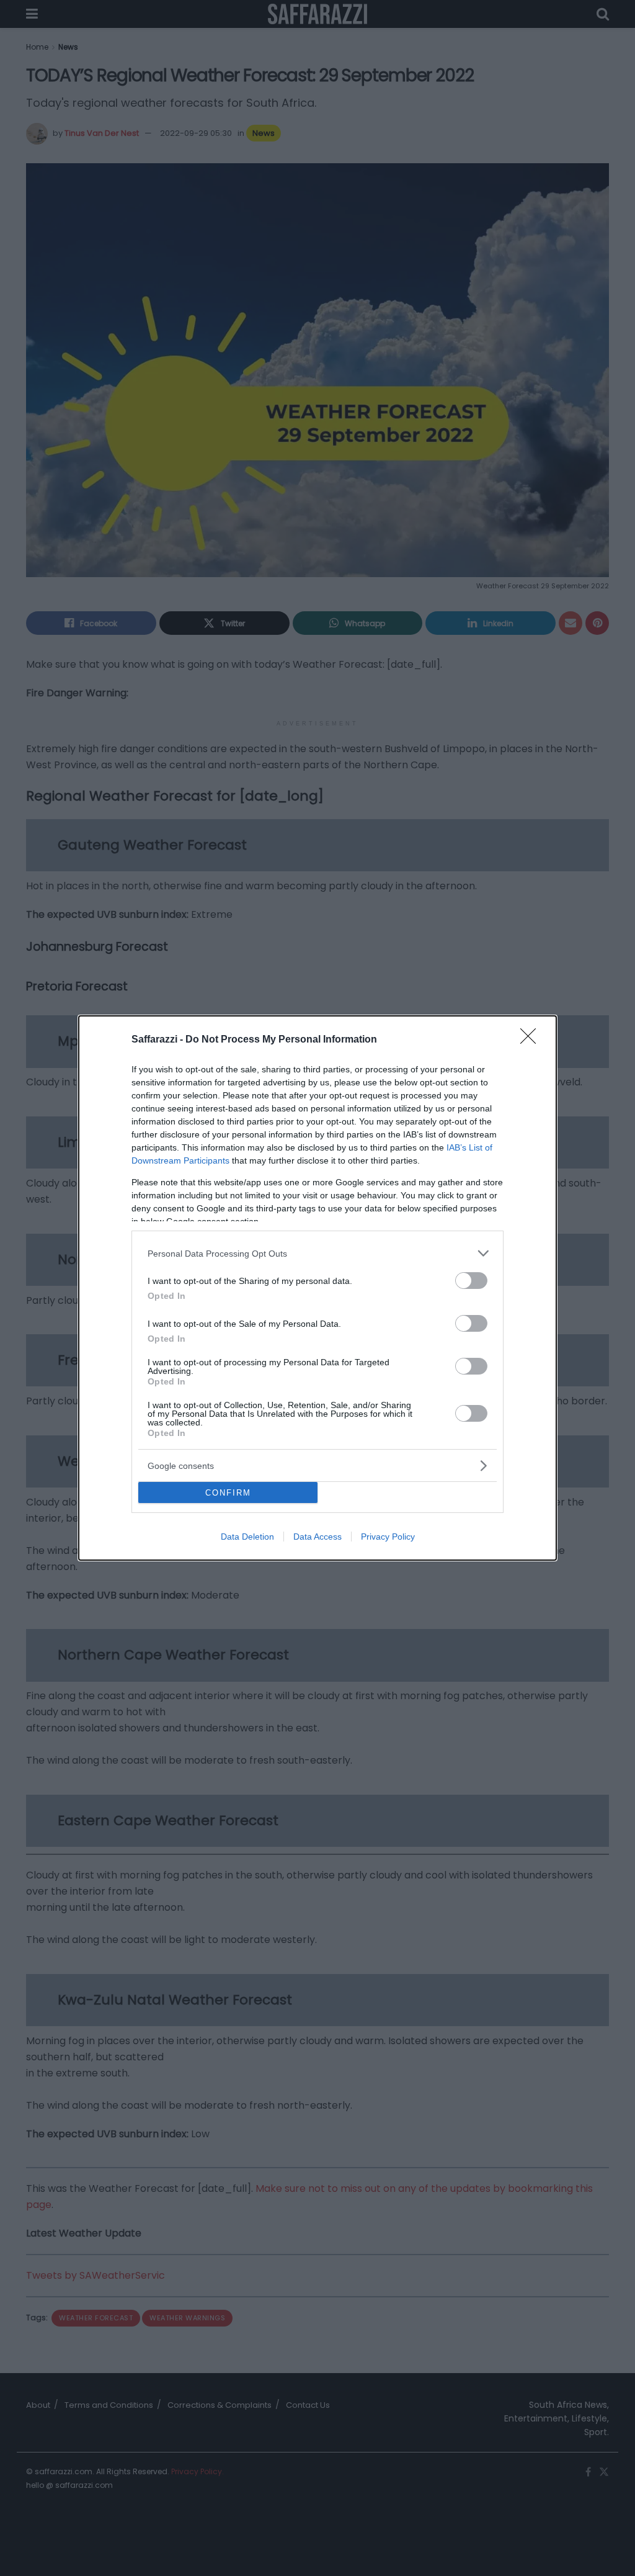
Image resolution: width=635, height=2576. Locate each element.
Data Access (317, 1537)
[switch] (471, 1281)
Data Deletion (247, 1537)
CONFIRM (228, 1493)
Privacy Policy (388, 1537)
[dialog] (317, 1288)
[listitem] (317, 1253)
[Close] (532, 1040)
